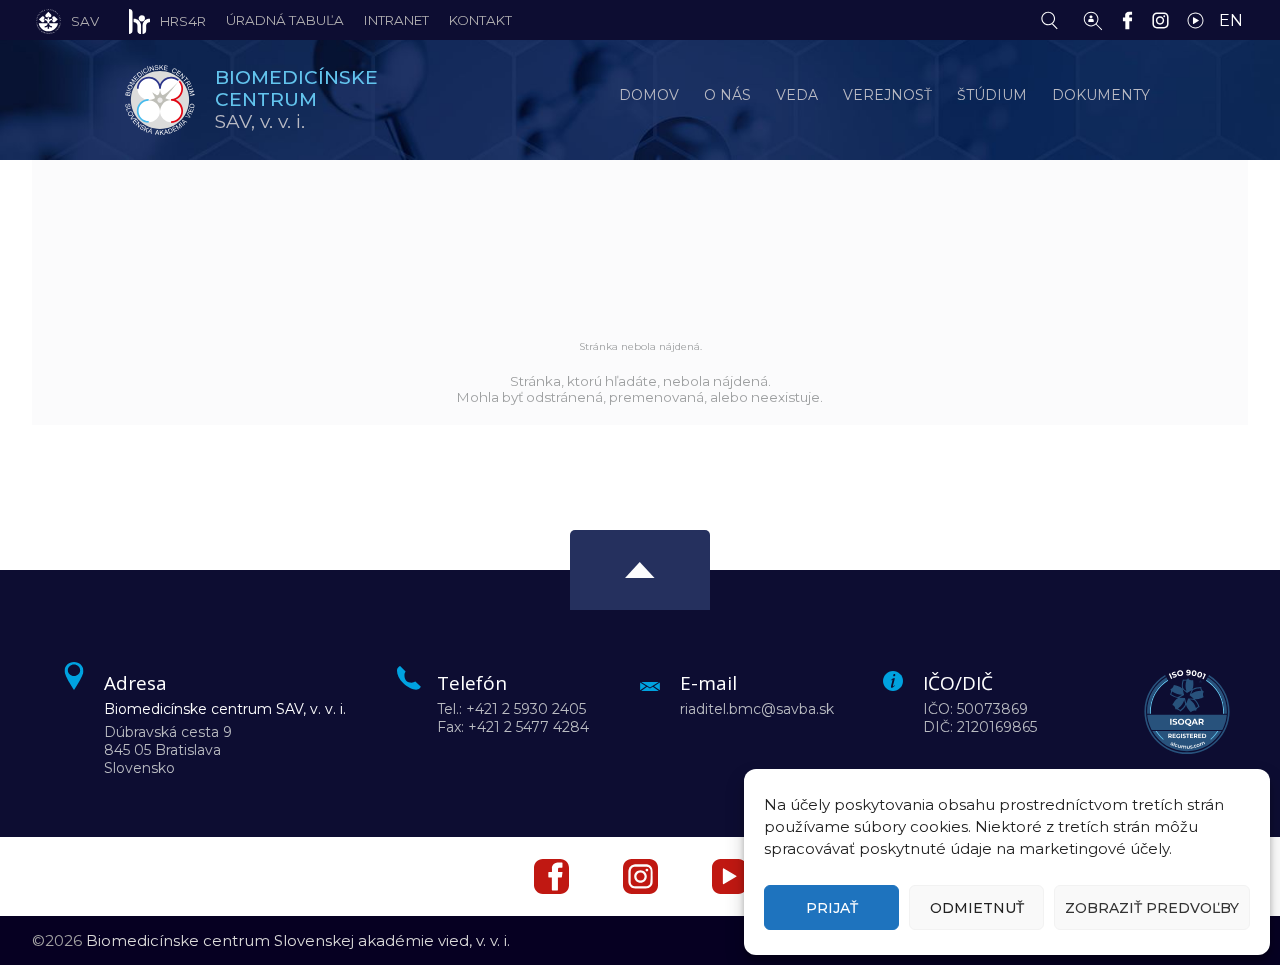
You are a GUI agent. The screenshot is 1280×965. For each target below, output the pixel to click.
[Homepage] (160, 100)
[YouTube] (1200, 19)
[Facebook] (1132, 19)
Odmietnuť (977, 908)
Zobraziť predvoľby (1152, 908)
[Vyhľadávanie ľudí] (1093, 19)
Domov (649, 95)
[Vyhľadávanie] (1054, 19)
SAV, (296, 99)
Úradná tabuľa (285, 20)
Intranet (396, 20)
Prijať (832, 908)
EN (1231, 20)
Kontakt (480, 20)
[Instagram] (1165, 19)
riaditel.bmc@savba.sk (757, 709)
